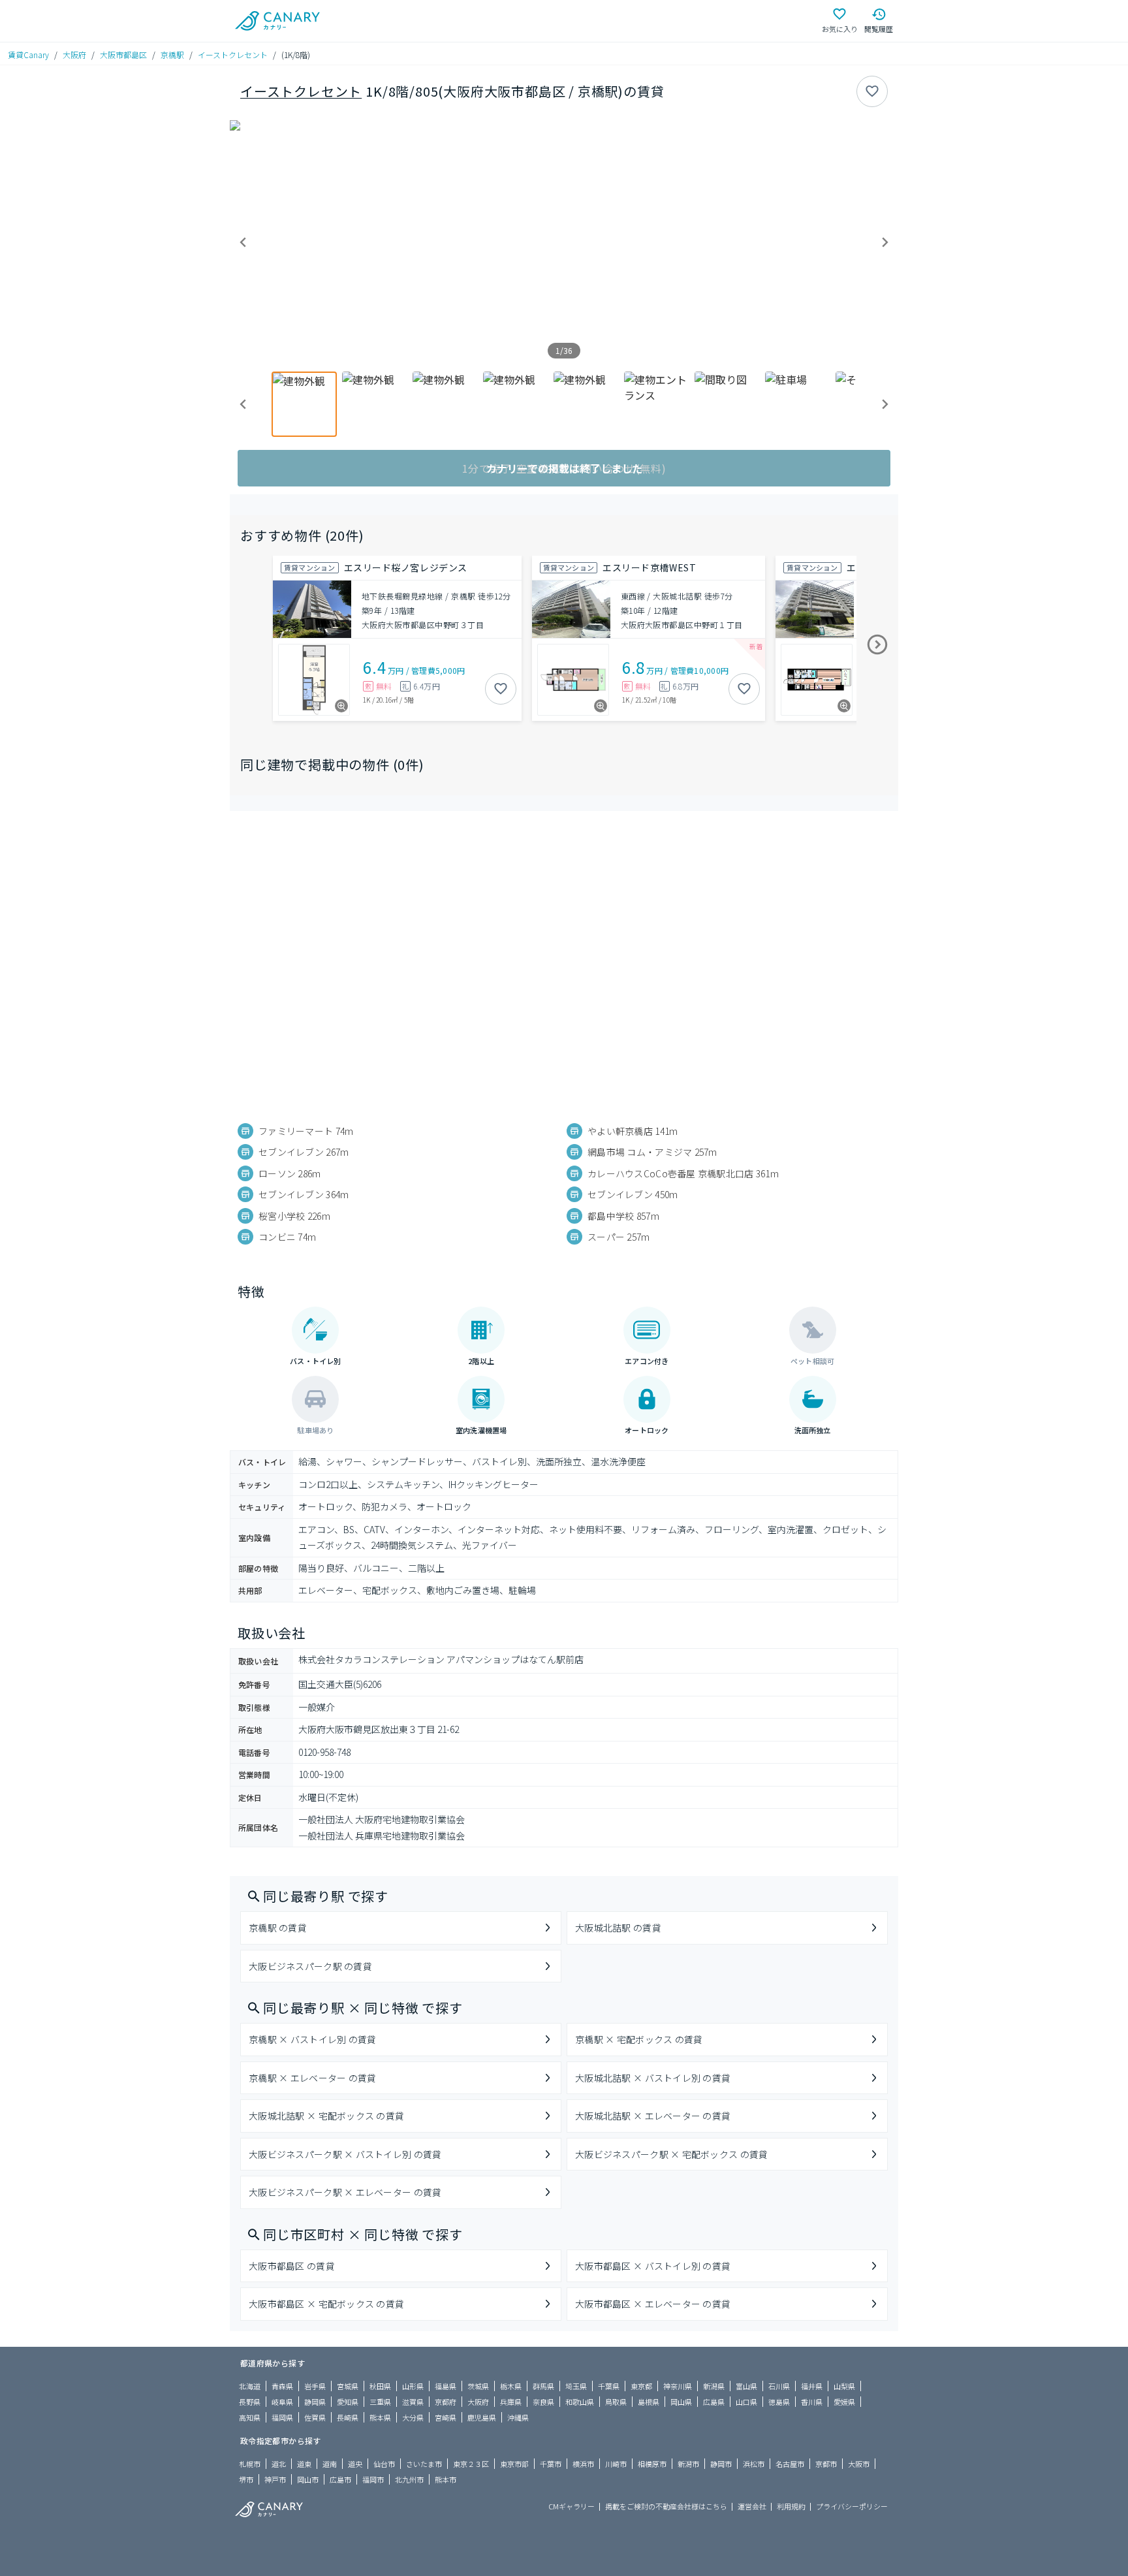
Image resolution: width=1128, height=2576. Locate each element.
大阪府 (74, 55)
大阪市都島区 (123, 55)
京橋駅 (172, 55)
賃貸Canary (28, 55)
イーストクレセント (233, 55)
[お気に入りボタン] (872, 91)
